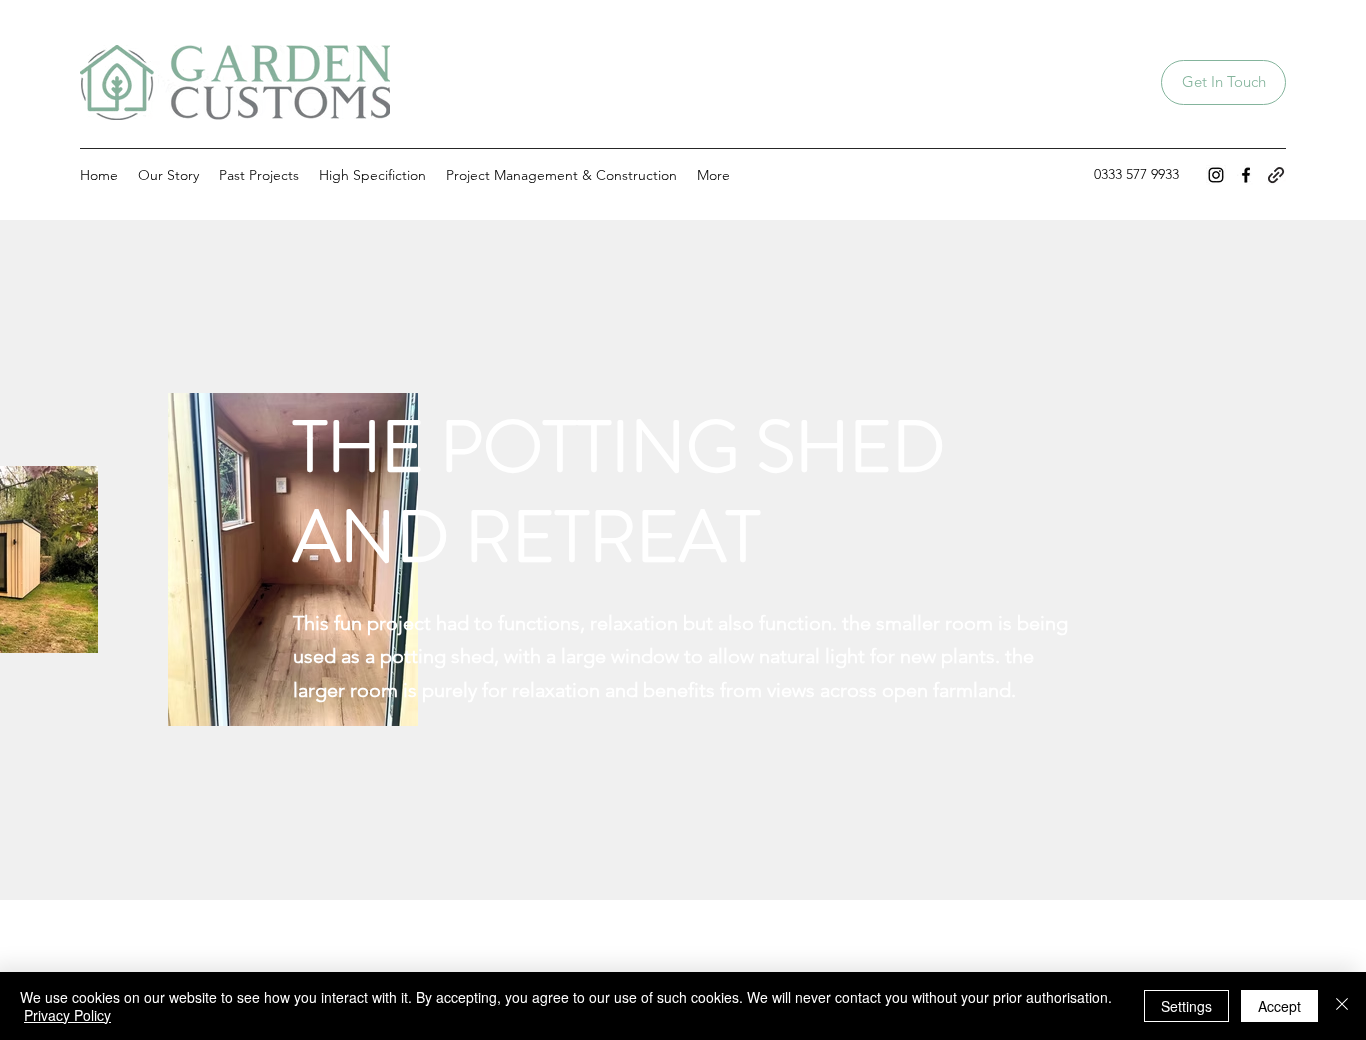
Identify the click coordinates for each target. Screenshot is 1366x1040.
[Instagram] (1216, 175)
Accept (1279, 1006)
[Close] (1342, 1006)
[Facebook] (1246, 175)
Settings (1186, 1006)
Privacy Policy (67, 1015)
